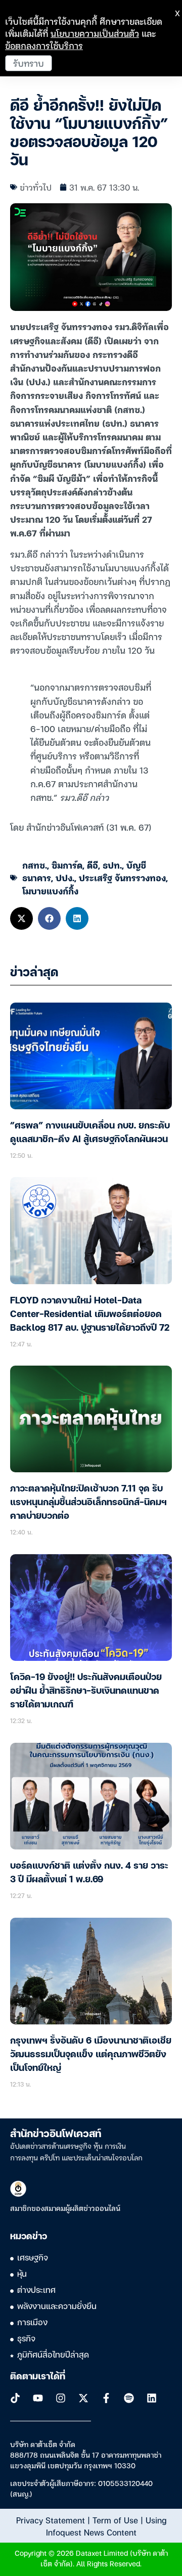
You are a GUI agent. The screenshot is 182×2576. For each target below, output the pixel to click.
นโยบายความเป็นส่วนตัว (95, 33)
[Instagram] (61, 2398)
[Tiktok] (15, 2398)
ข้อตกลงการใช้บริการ (44, 45)
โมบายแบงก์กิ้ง (50, 891)
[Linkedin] (152, 2398)
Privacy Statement (51, 2520)
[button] (21, 918)
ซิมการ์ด (67, 865)
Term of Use (115, 2520)
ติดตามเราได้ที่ (38, 2377)
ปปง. (65, 877)
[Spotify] (129, 2398)
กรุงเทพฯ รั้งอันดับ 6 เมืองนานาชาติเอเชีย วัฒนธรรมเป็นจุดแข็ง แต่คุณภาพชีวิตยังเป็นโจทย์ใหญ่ (91, 2055)
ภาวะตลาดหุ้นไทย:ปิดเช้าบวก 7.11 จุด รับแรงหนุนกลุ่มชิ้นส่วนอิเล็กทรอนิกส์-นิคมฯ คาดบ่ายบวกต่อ (88, 1503)
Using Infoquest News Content (106, 2526)
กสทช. (35, 865)
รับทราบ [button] (29, 63)
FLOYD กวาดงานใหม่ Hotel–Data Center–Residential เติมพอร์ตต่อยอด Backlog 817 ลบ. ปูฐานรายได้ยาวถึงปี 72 (90, 1315)
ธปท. (112, 865)
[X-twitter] (83, 2398)
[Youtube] (38, 2398)
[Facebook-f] (106, 2398)
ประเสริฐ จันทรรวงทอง (122, 877)
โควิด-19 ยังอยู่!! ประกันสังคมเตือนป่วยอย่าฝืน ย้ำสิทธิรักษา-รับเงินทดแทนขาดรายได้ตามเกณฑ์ (86, 1691)
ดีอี (93, 865)
